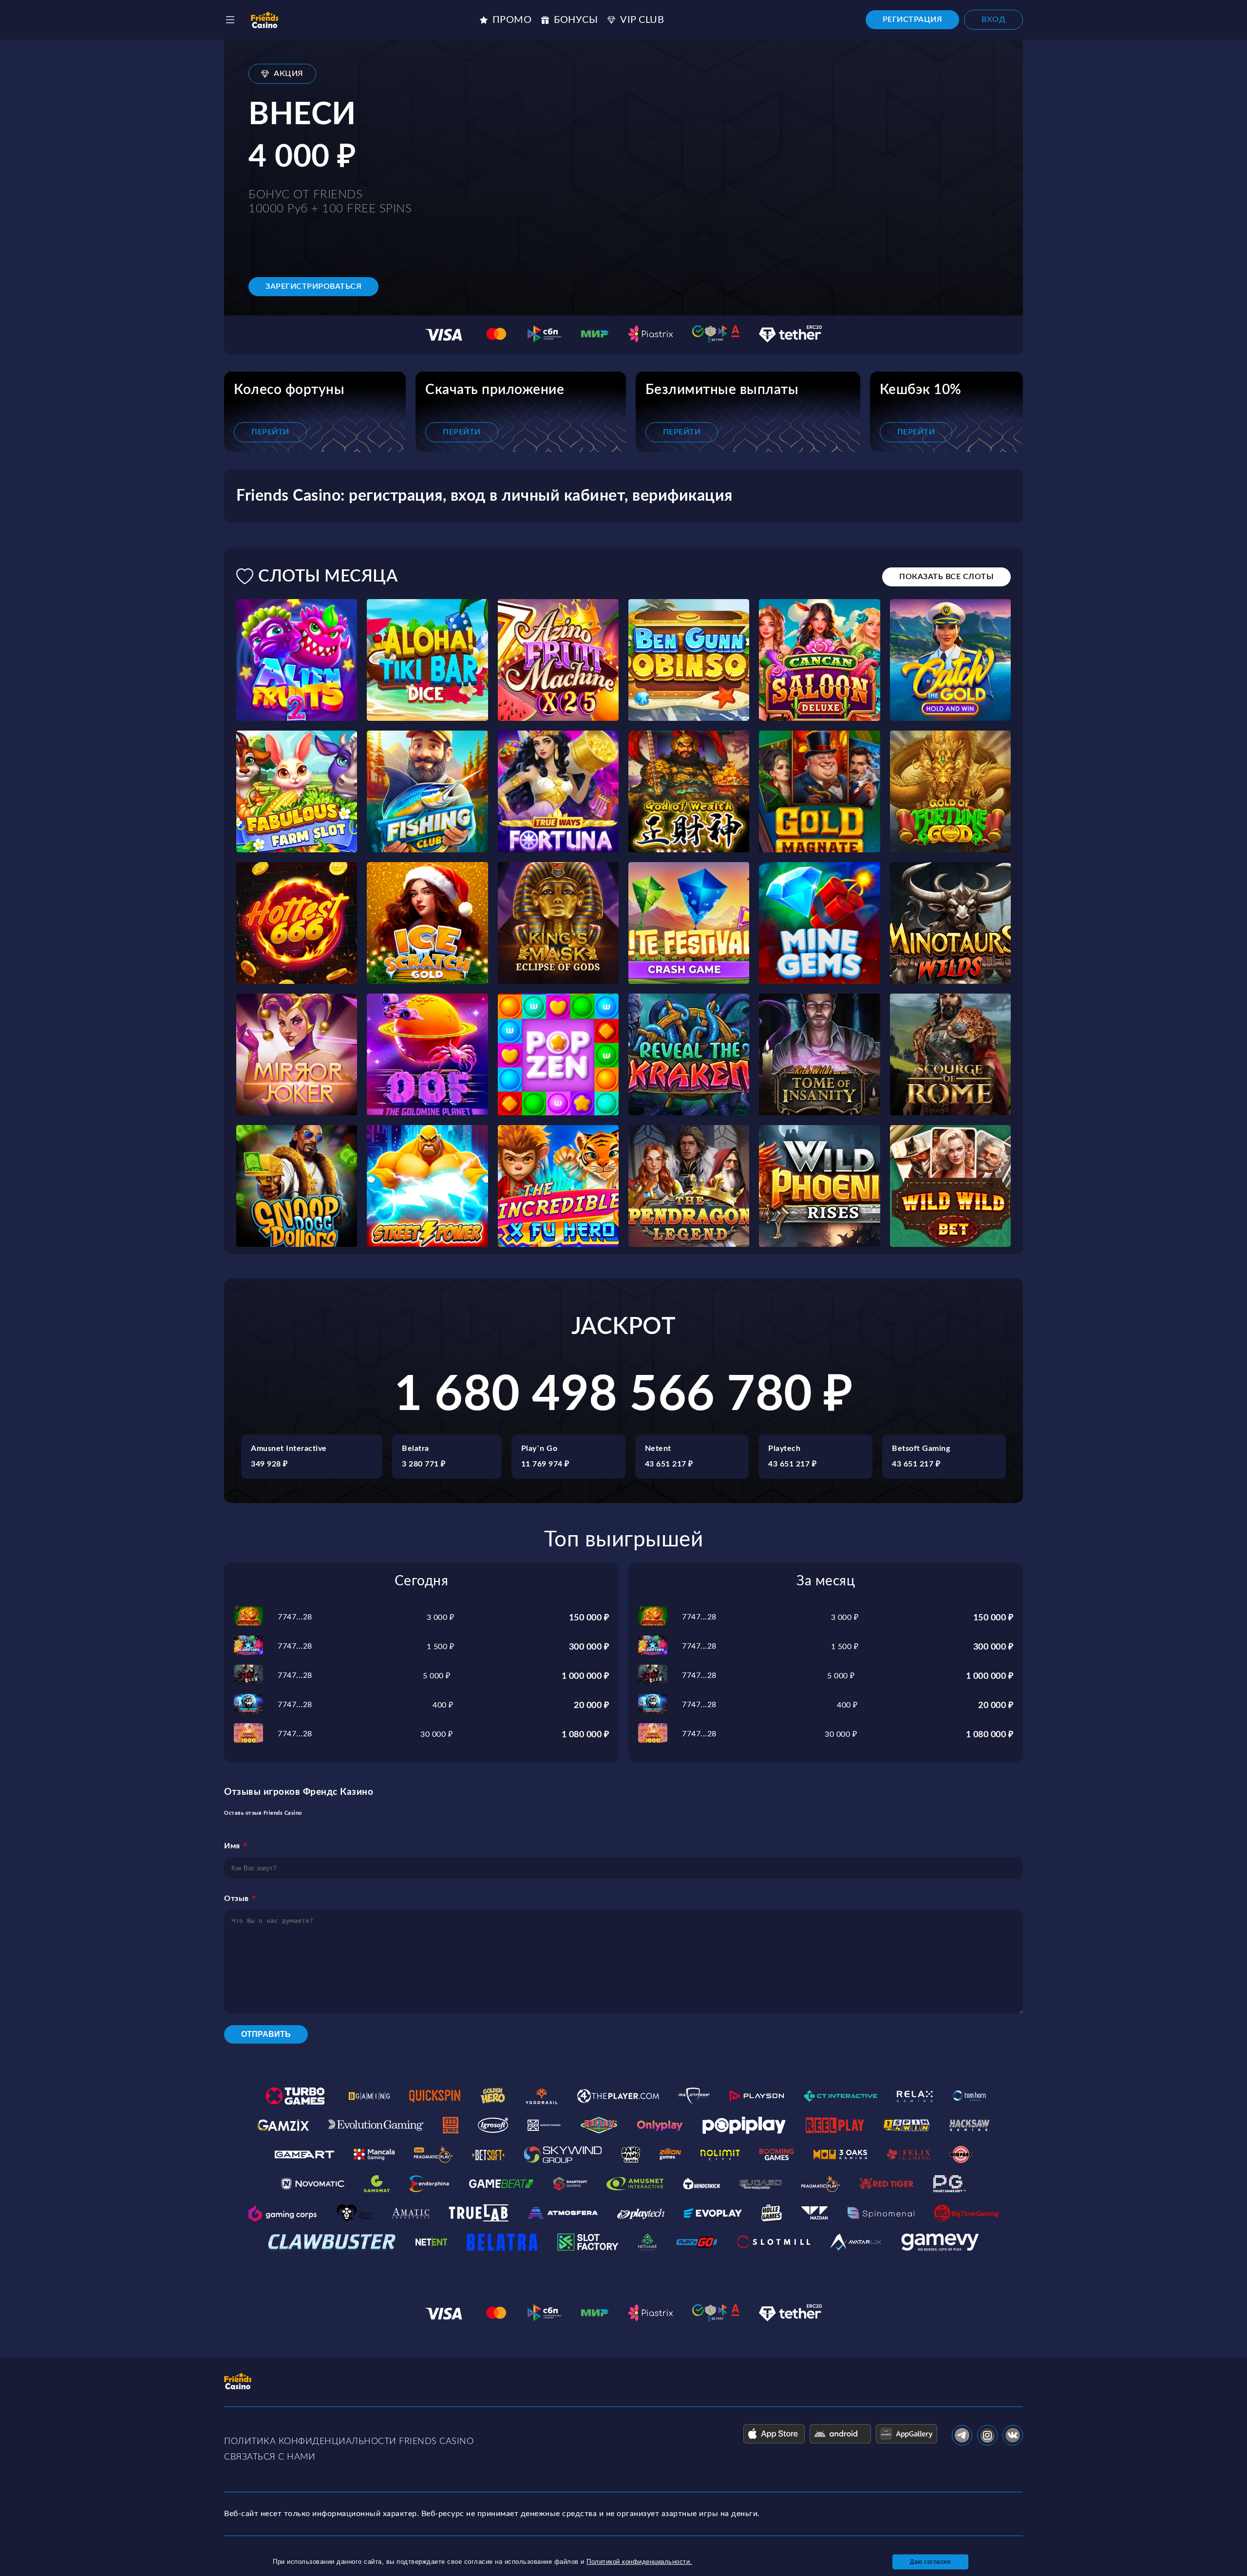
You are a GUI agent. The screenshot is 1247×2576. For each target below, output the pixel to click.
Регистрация (913, 19)
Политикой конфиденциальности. (639, 2562)
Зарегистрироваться (313, 286)
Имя (232, 1846)
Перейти (270, 432)
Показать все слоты (946, 577)
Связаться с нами (270, 2457)
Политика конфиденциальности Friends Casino (349, 2442)
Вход (993, 19)
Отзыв (236, 1899)
